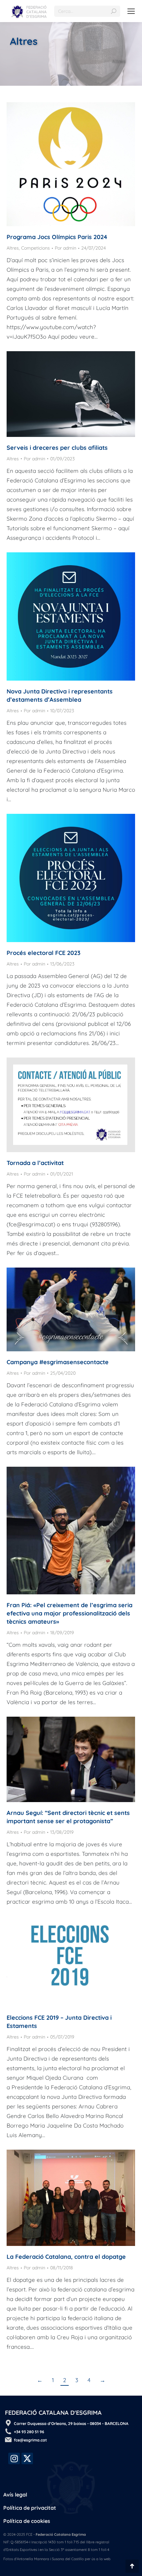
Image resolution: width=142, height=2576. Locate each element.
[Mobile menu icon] (131, 11)
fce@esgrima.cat (30, 2440)
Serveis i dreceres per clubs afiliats (57, 448)
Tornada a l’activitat (35, 1163)
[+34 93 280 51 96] (8, 2431)
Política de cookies (27, 2521)
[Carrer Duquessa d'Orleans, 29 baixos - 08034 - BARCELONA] (8, 2423)
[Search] (114, 11)
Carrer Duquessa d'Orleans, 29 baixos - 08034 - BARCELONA (71, 2423)
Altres (13, 248)
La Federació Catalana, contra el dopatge (66, 2257)
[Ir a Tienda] (132, 2566)
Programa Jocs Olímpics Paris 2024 (57, 237)
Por (66, 248)
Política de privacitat (30, 2508)
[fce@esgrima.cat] (8, 2439)
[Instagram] (14, 2458)
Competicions (35, 248)
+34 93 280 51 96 (29, 2432)
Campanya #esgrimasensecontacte (58, 1362)
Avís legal (15, 2495)
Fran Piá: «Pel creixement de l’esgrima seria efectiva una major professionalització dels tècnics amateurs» (70, 1613)
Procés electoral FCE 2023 (44, 953)
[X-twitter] (27, 2458)
